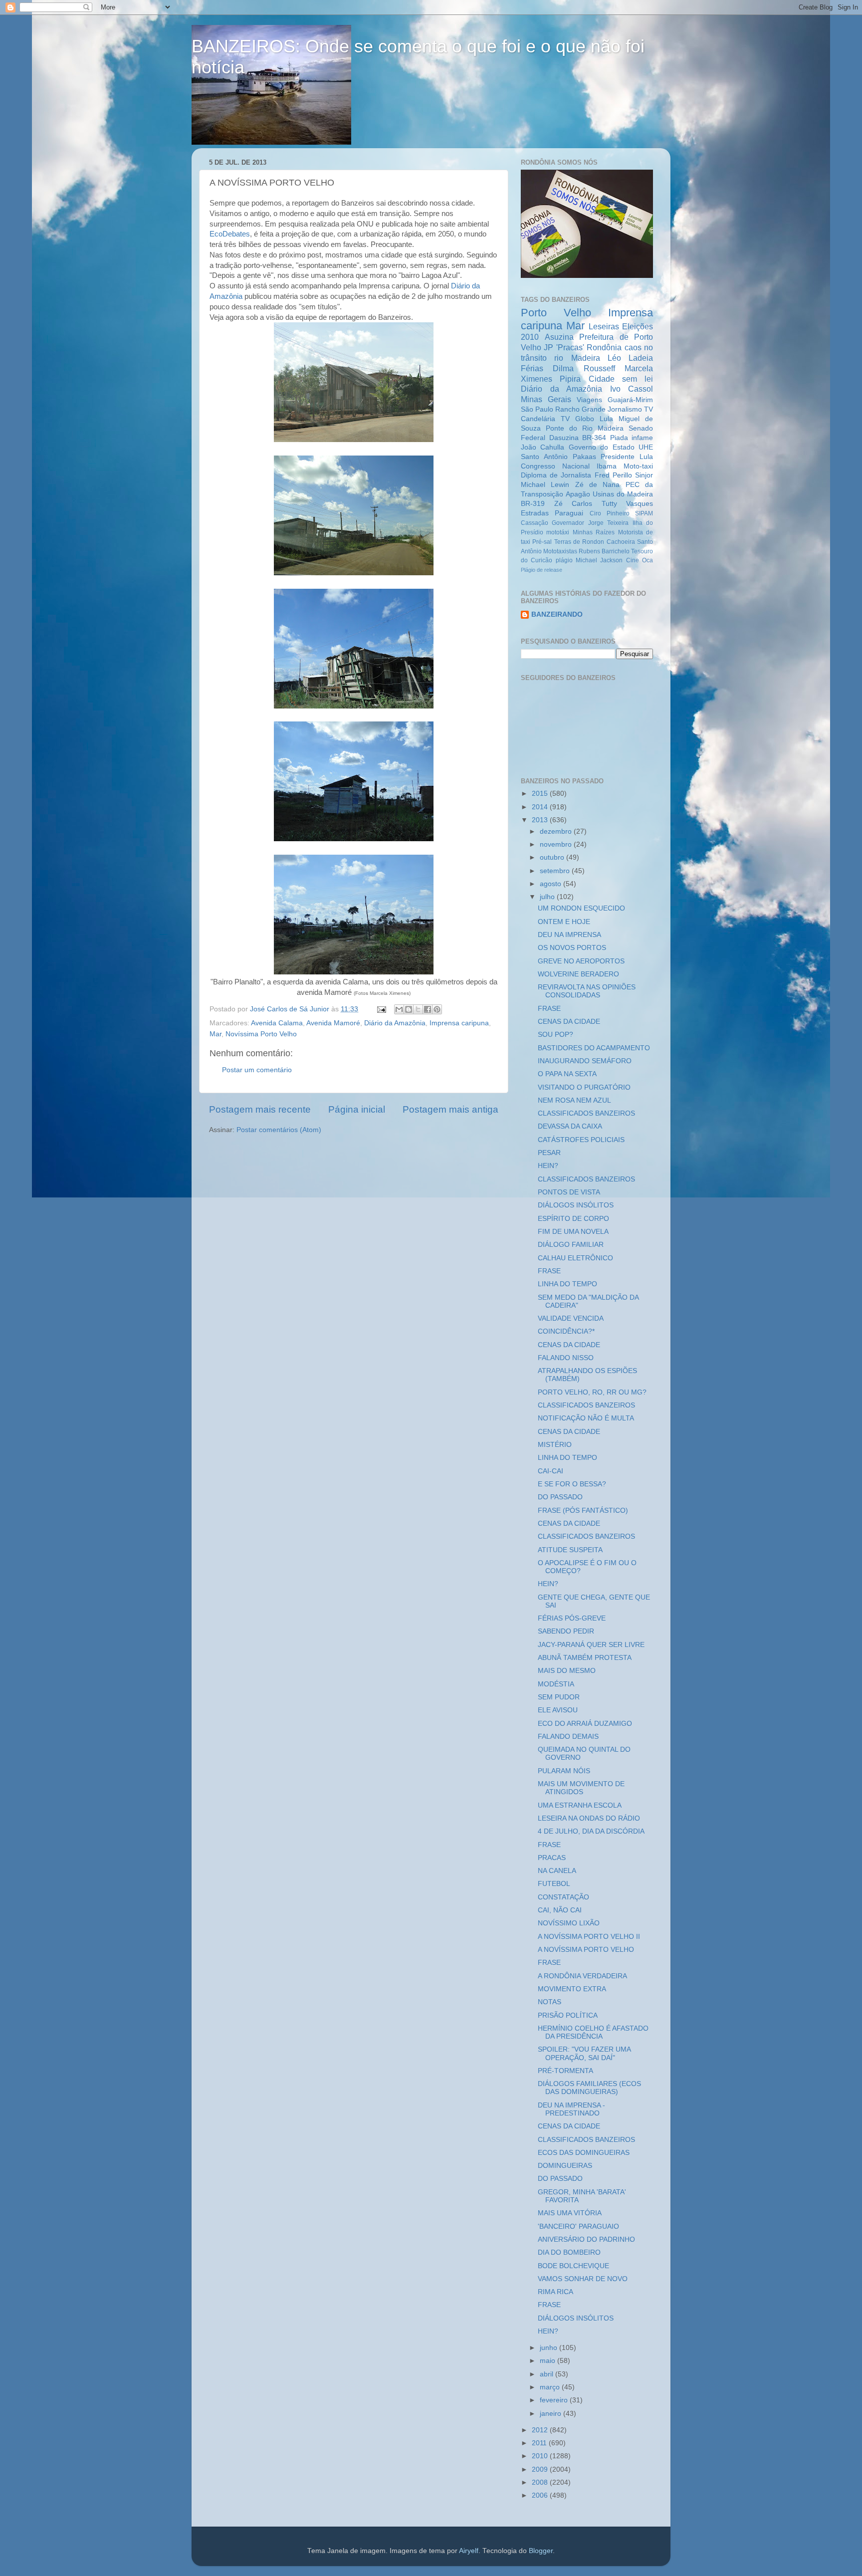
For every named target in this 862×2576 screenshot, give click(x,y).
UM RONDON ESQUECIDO (581, 908)
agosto (551, 884)
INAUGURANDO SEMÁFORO (585, 1061)
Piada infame (632, 438)
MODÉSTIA (556, 1684)
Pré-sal (542, 542)
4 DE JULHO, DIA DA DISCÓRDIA (591, 1831)
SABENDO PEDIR (566, 1631)
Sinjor (644, 475)
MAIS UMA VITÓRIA (570, 2213)
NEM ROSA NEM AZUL (574, 1100)
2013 (541, 820)
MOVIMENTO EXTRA (572, 1989)
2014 (541, 807)
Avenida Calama (277, 1023)
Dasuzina (564, 438)
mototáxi (558, 532)
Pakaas (584, 457)
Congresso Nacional (555, 466)
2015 (541, 794)
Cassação (535, 523)
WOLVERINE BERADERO (578, 974)
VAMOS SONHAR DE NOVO (583, 2279)
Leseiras (604, 326)
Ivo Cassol (632, 389)
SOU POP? (555, 1035)
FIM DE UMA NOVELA (573, 1232)
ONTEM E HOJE (564, 922)
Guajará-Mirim (630, 400)
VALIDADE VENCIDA (571, 1318)
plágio (564, 560)
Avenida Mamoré (333, 1023)
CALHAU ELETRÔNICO (575, 1258)
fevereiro (555, 2400)
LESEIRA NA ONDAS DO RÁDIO (589, 1818)
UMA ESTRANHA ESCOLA (580, 1805)
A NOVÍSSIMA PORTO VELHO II (589, 1937)
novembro (557, 844)
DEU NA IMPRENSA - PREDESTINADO (571, 2109)
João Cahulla (542, 447)
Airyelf (469, 2551)
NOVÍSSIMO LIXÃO (569, 1923)
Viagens (589, 400)
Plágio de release (541, 570)
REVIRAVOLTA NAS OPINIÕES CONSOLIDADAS (587, 991)
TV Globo (577, 419)
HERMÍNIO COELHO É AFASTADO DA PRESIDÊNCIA (593, 2032)
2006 (541, 2495)
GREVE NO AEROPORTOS (581, 961)
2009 (541, 2469)
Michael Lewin (545, 485)
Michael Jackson (599, 560)
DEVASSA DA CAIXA (570, 1126)
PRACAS (552, 1858)
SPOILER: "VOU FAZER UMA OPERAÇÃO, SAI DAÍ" (584, 2053)
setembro (556, 871)
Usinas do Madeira (623, 494)
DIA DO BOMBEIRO (569, 2252)
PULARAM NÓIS (564, 1771)
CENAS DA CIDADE (569, 1022)
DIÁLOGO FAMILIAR (571, 1245)
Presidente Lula (627, 457)
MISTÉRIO (555, 1445)
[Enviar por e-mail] (399, 1009)
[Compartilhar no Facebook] (428, 1009)
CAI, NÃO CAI (560, 1910)
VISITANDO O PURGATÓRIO (584, 1087)
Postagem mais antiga (450, 1109)
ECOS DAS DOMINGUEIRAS (584, 2153)
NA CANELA (557, 1871)
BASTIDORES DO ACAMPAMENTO (594, 1048)
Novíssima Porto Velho (261, 1034)
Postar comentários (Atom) (279, 1130)
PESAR (549, 1153)
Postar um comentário (257, 1070)
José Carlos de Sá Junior (291, 1009)
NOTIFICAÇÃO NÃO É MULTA (586, 1418)
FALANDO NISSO (566, 1358)
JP (548, 347)
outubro (553, 857)
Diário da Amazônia (395, 1023)
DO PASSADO (560, 1497)
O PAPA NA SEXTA (567, 1074)
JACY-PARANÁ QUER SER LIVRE (591, 1645)
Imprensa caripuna (459, 1023)
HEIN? (548, 1166)
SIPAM (644, 513)
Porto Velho (556, 313)
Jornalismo (625, 409)
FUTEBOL (554, 1884)
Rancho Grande (580, 409)
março (551, 2387)
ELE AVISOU (558, 1710)
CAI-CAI (550, 1471)
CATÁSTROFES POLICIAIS (581, 1140)
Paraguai (569, 513)
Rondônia (604, 347)
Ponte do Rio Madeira (585, 428)
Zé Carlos (573, 504)
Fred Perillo (613, 475)
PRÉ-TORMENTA (565, 2071)
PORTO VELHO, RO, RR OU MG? (592, 1392)
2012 (541, 2430)
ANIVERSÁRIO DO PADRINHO (586, 2239)
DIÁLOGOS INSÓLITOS (576, 1205)
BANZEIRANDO (557, 614)
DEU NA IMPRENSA (569, 935)
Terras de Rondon (579, 542)
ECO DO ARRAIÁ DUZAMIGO (585, 1724)
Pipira (570, 379)
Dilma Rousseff (584, 368)
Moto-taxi (638, 466)
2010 (541, 2456)
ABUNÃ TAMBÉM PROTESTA (585, 1658)
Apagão (578, 494)
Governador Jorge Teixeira (590, 523)
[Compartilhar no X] (418, 1009)
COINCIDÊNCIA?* (566, 1331)
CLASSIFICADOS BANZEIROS (586, 1113)
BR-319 (533, 504)
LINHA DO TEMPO (567, 1284)
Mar (215, 1034)
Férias (532, 368)
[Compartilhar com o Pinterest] (437, 1009)
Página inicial (357, 1109)
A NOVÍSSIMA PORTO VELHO (586, 1950)
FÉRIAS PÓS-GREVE (572, 1618)
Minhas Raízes (594, 532)
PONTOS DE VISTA (569, 1192)
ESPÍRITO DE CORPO (573, 1219)
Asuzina (559, 337)
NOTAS (549, 2002)
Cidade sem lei (621, 379)
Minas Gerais (546, 399)
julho (548, 897)
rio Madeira (577, 358)
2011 (540, 2443)
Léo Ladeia (630, 358)
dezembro (557, 831)
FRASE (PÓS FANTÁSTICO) (583, 1511)
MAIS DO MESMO (567, 1671)
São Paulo (537, 409)
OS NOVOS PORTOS (572, 948)
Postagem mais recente (260, 1109)
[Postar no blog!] (409, 1009)
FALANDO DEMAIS (568, 1737)
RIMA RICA (555, 2292)
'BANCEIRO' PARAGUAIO (578, 2226)
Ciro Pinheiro (610, 513)
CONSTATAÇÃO (563, 1897)
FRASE (549, 1009)
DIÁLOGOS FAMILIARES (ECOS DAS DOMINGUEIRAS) (589, 2088)
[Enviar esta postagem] (381, 1009)
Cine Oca (640, 560)
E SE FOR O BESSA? (572, 1484)
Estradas (535, 513)
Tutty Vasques (628, 504)
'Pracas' (570, 347)
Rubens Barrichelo (604, 551)
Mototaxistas (560, 551)
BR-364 (594, 438)
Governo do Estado (602, 447)
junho (549, 2348)
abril (547, 2374)
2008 (541, 2482)
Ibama (607, 466)
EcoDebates (230, 234)
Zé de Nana (598, 485)
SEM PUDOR (559, 1697)
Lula (606, 419)
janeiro (551, 2414)
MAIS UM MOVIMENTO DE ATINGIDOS (581, 1788)
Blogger (541, 2551)
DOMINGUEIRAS (565, 2166)
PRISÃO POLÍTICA (568, 2015)
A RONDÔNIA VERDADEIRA (582, 1976)
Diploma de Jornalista (556, 475)
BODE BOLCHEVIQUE (573, 2266)
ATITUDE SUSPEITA (570, 1550)
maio (548, 2361)
